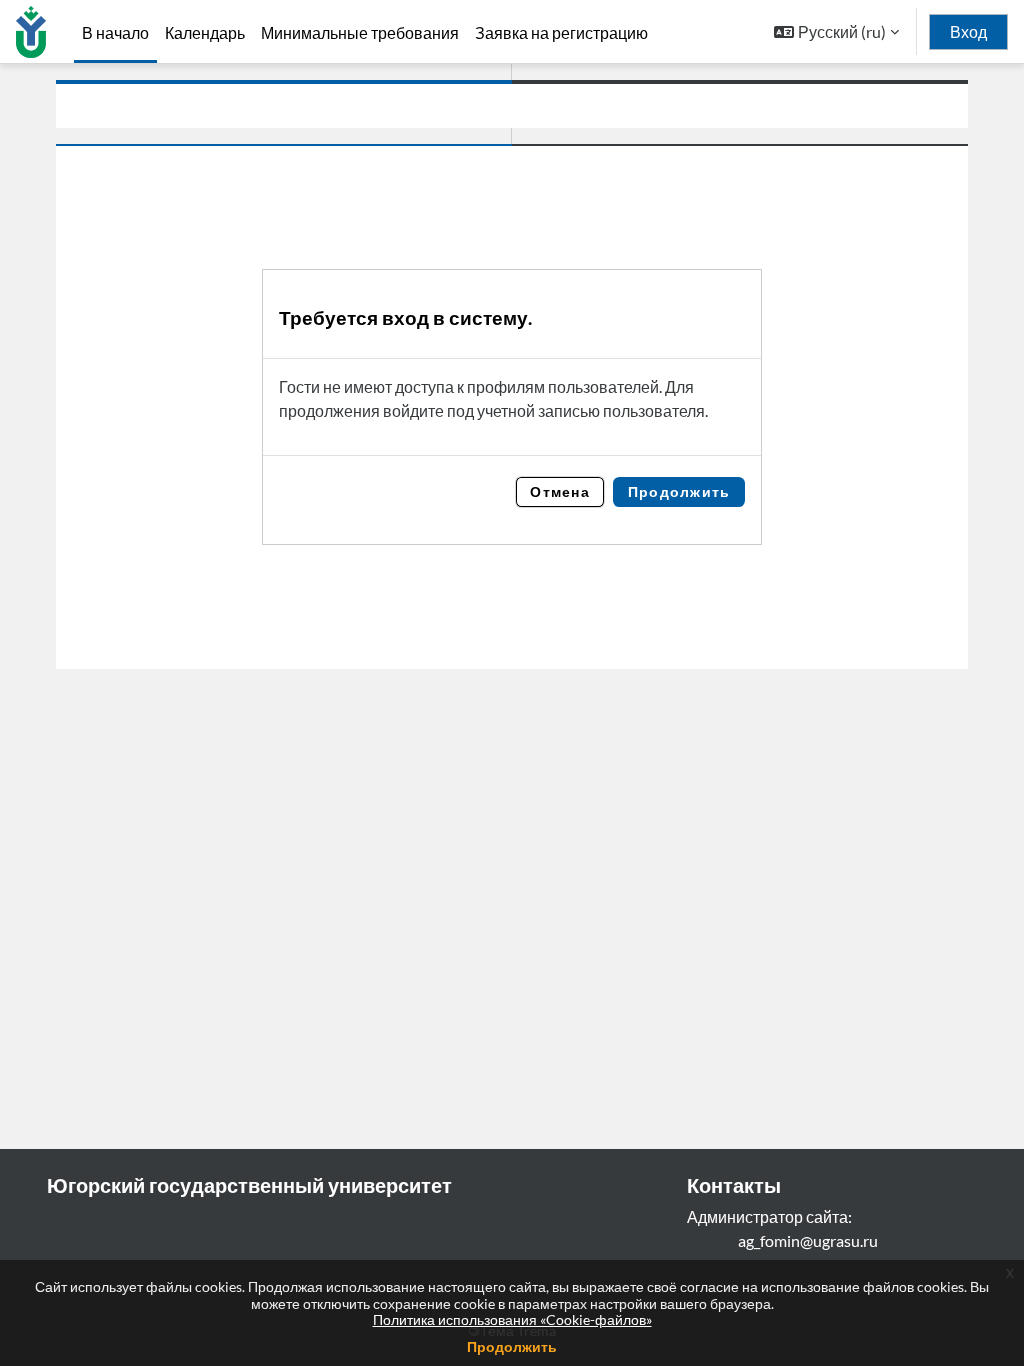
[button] (836, 31)
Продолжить (512, 1346)
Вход (968, 32)
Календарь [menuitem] (205, 33)
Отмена (560, 491)
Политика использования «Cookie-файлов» (512, 1319)
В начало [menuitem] (115, 32)
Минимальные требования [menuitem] (360, 33)
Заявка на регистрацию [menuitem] (561, 33)
